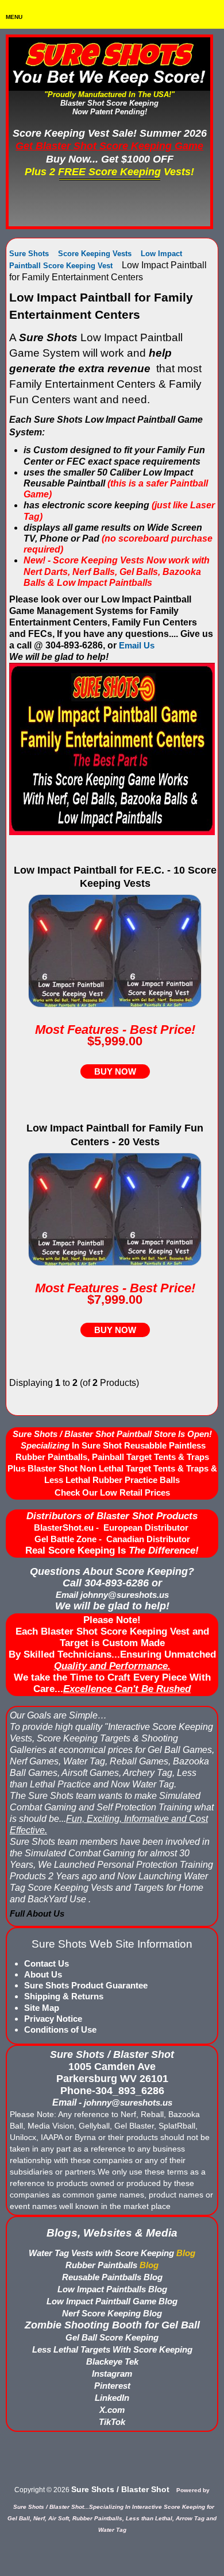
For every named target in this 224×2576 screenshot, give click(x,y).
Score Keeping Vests (95, 254)
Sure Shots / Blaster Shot (120, 2489)
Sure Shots (29, 254)
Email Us (137, 645)
